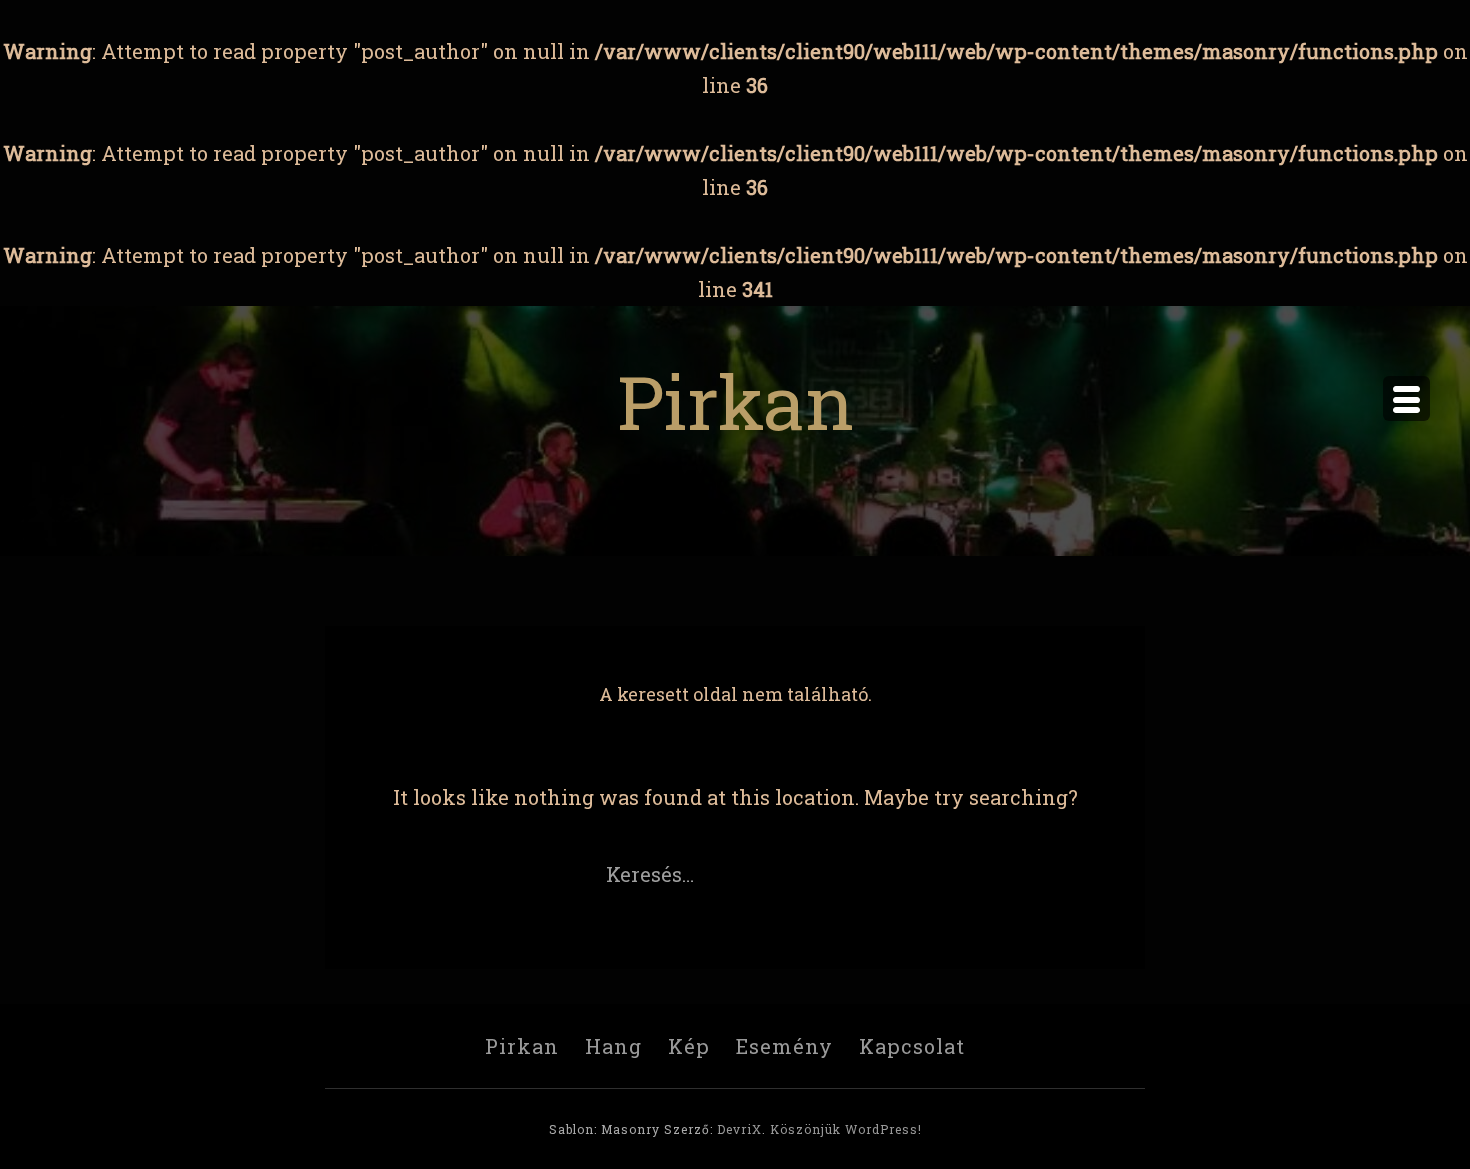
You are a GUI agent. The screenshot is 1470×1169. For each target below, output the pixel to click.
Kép (689, 1046)
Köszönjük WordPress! (846, 1129)
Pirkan (735, 400)
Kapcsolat (912, 1046)
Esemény (784, 1046)
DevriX (739, 1129)
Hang (613, 1046)
